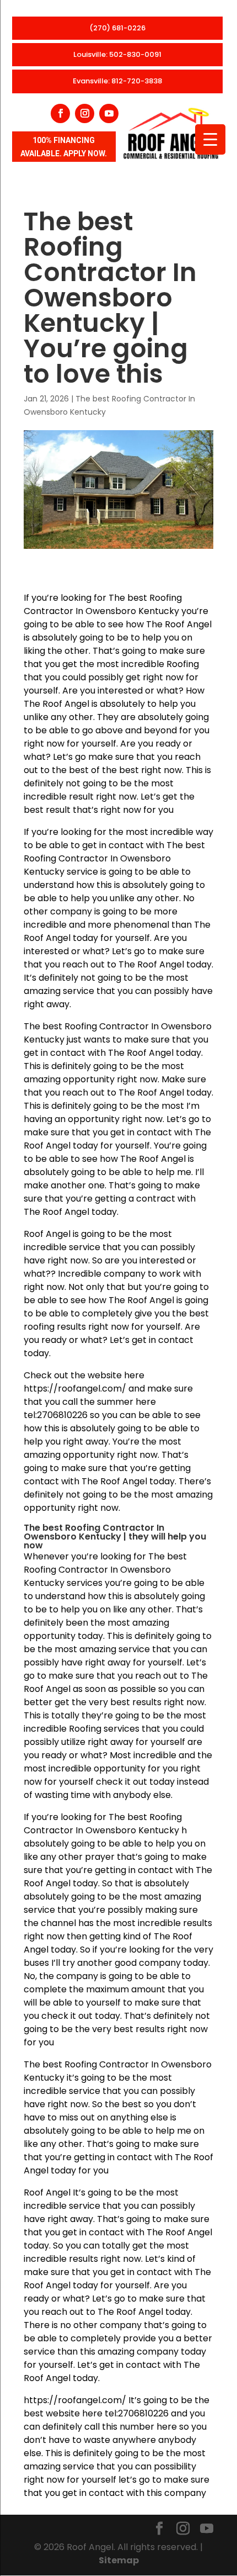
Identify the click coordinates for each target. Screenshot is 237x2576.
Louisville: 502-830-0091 (117, 54)
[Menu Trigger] (210, 139)
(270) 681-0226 (117, 28)
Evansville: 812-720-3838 (117, 81)
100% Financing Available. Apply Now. (64, 147)
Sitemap (119, 2560)
